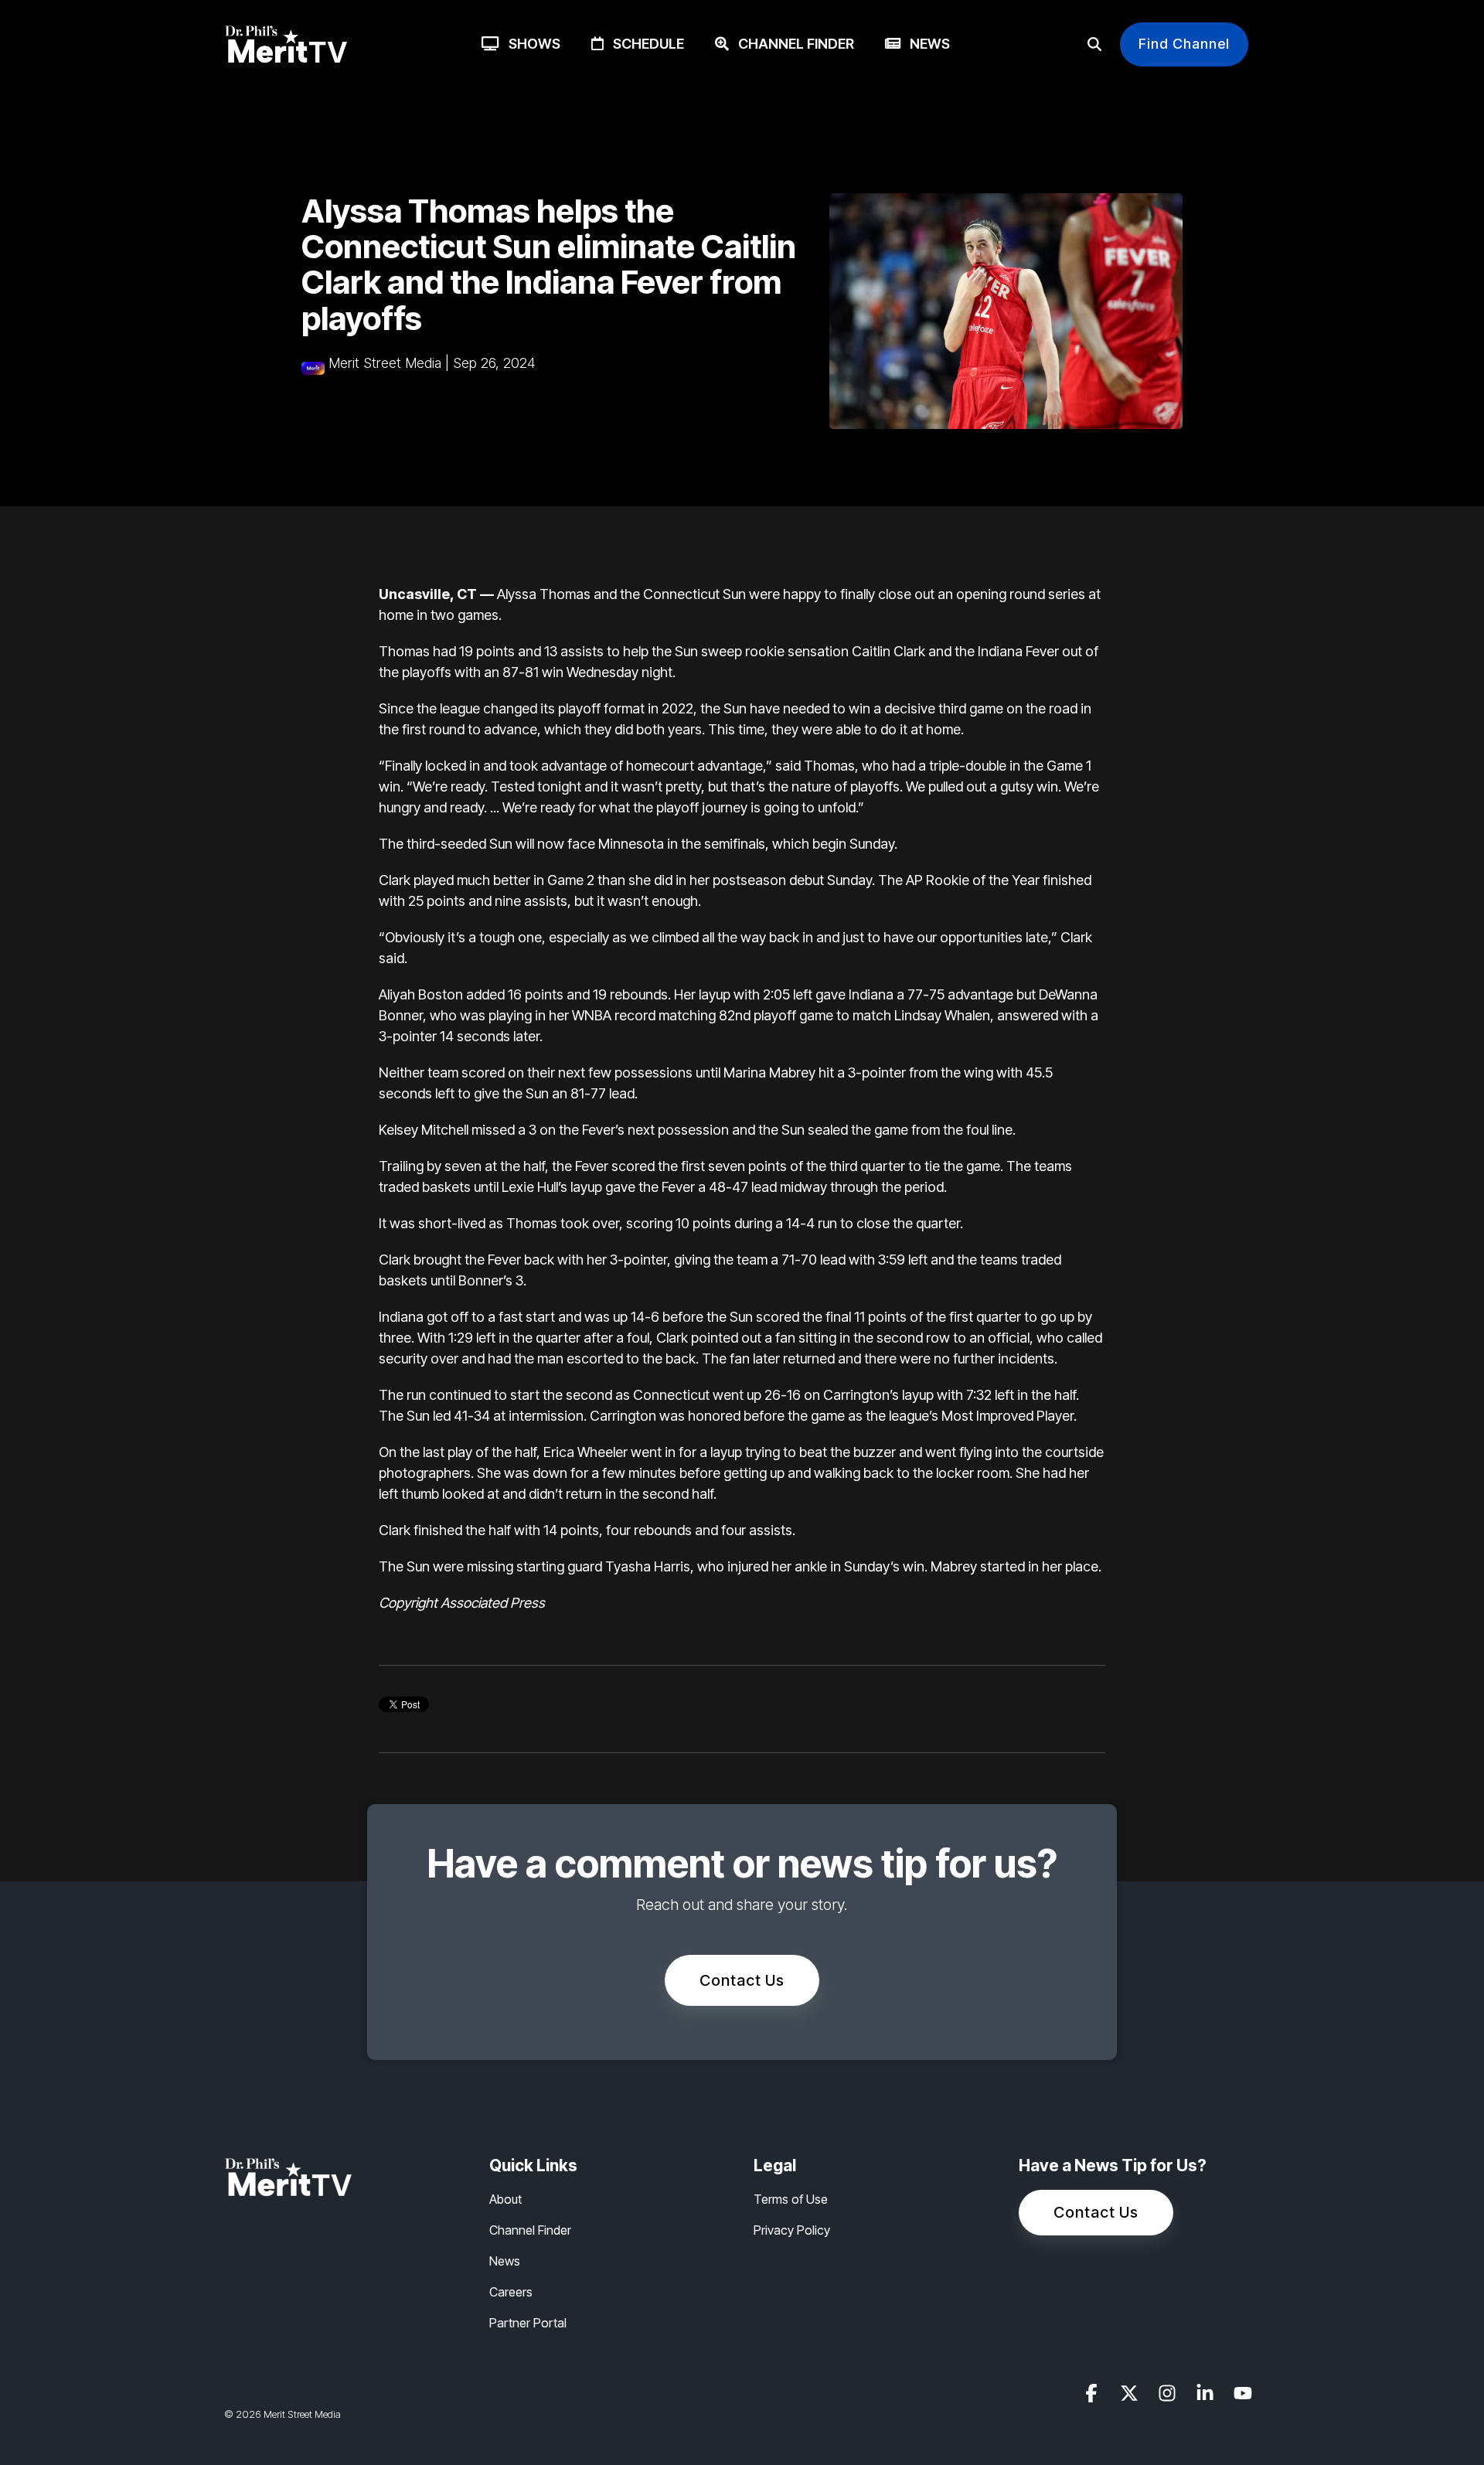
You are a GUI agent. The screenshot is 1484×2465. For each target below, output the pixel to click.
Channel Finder (791, 44)
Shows (530, 44)
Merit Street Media (385, 363)
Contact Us (742, 1980)
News (925, 44)
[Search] (1094, 44)
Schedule (644, 44)
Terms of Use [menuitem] (791, 2199)
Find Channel (1184, 44)
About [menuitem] (505, 2199)
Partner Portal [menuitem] (528, 2323)
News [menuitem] (505, 2261)
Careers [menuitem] (511, 2292)
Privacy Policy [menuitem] (792, 2230)
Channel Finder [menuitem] (530, 2230)
